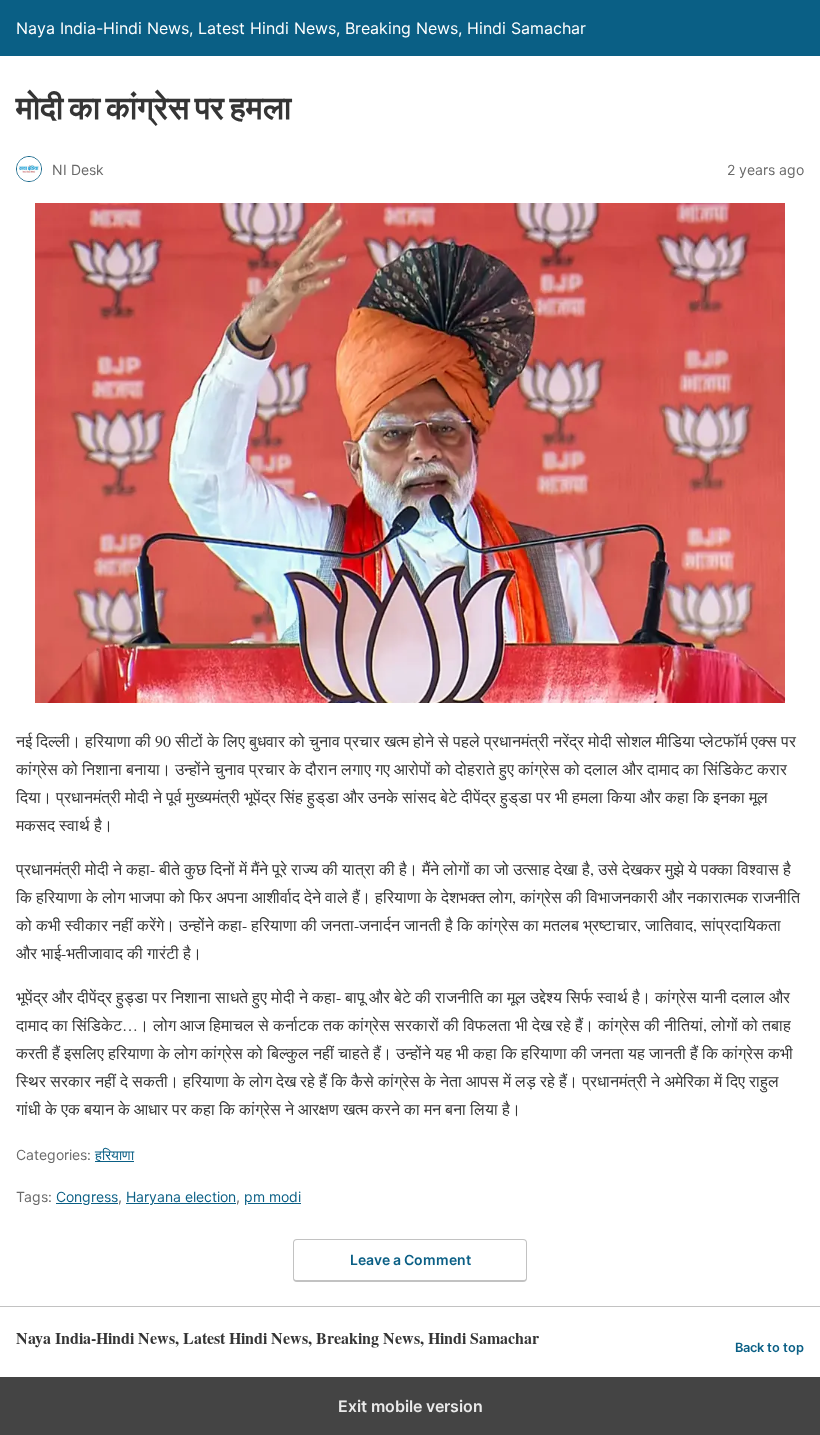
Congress (87, 1196)
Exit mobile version (410, 1406)
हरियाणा (114, 1154)
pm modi (272, 1196)
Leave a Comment (410, 1259)
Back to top (769, 1347)
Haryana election (181, 1196)
